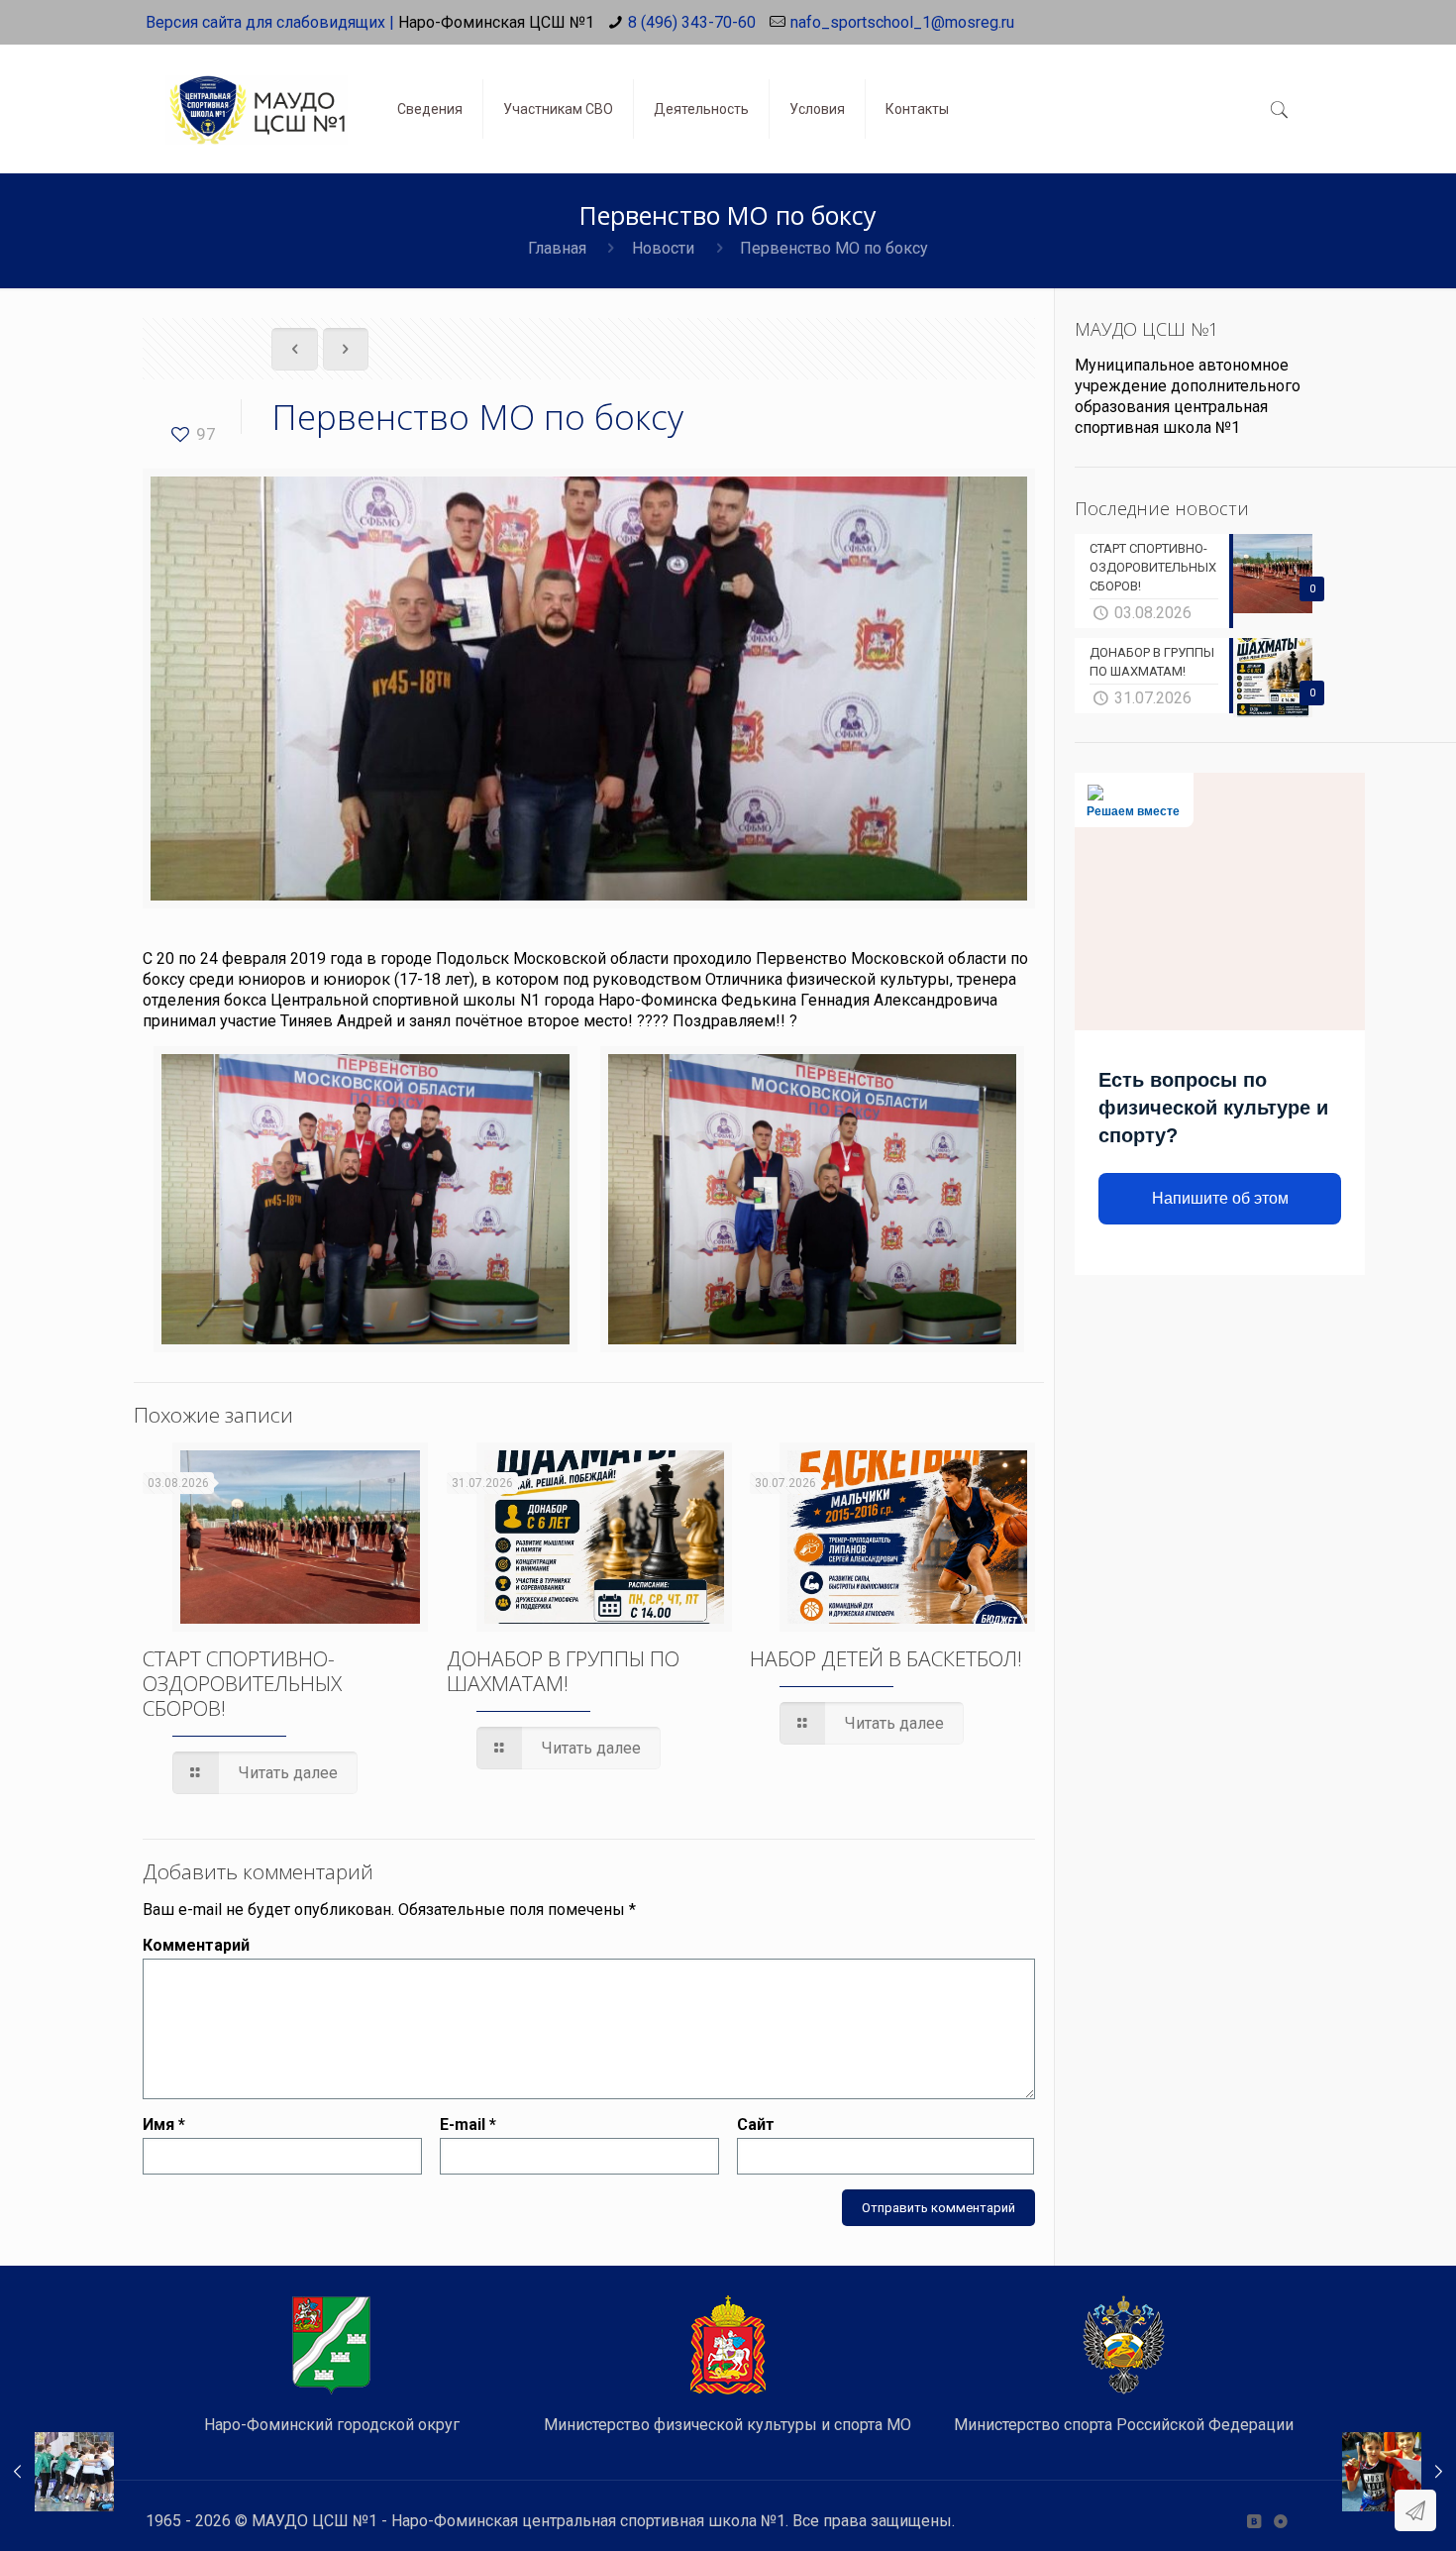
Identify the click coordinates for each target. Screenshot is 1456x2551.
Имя (164, 2125)
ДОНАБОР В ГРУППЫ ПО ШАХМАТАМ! (563, 1671)
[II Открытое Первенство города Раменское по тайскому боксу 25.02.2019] (1399, 2472)
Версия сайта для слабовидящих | (270, 22)
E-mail (468, 2125)
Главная (557, 248)
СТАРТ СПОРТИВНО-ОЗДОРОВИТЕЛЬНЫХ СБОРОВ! (242, 1683)
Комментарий (196, 1945)
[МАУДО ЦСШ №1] (257, 94)
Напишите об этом (1220, 1198)
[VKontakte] (1253, 2521)
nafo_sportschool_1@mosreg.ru (902, 22)
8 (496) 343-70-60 (692, 22)
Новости (663, 248)
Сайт (756, 2125)
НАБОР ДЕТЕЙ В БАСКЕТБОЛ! (886, 1658)
